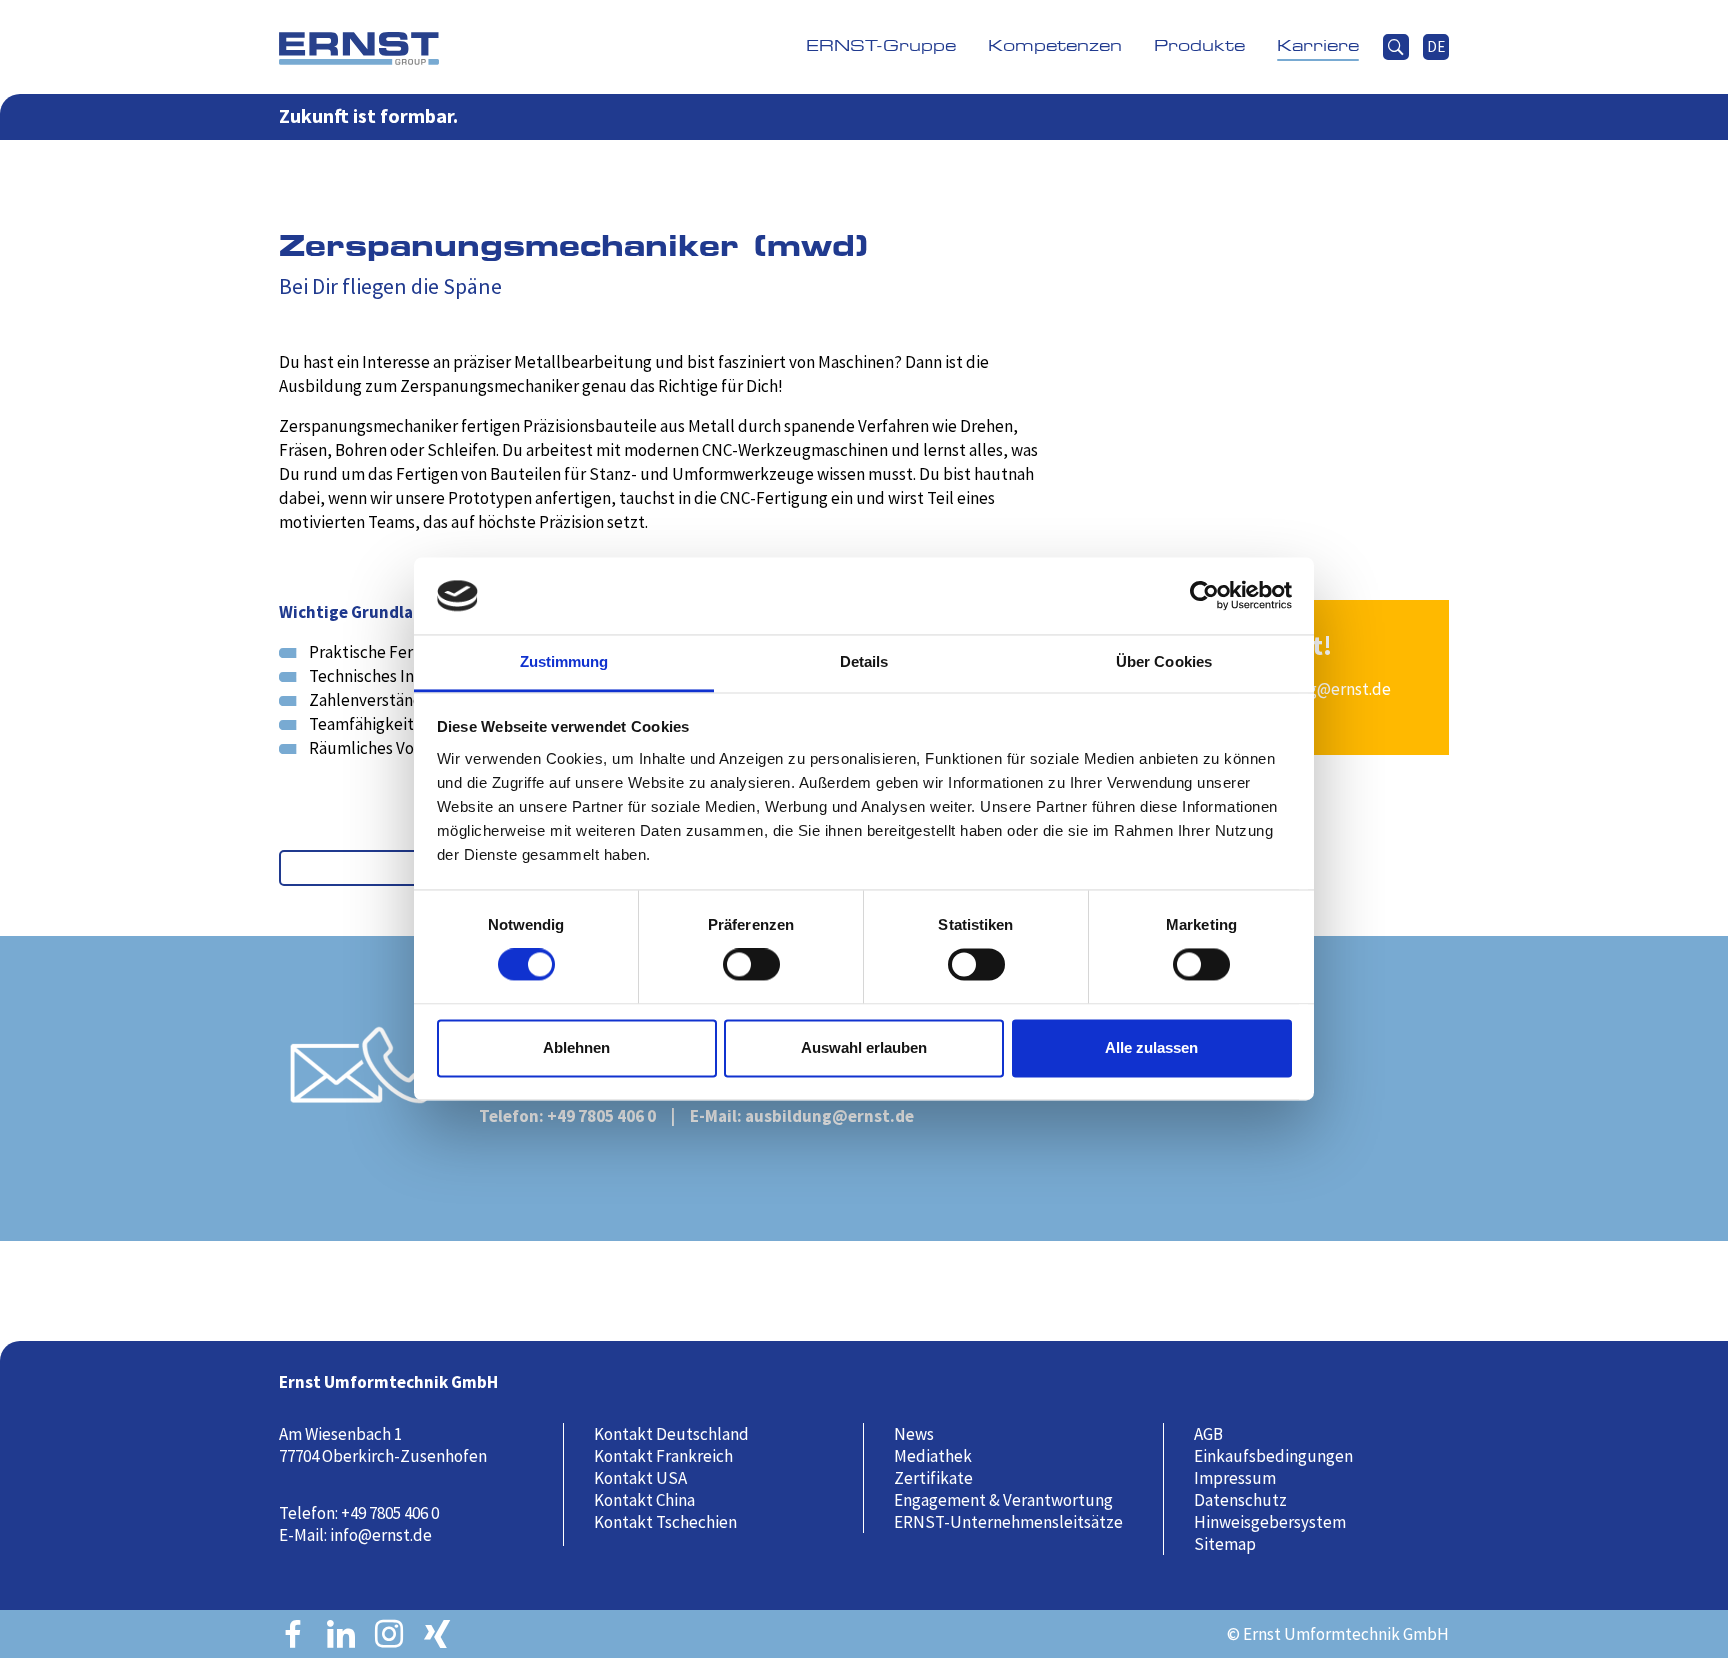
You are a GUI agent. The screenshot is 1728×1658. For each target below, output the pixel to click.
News (914, 1434)
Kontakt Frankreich (663, 1456)
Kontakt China (644, 1500)
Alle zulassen (1151, 1047)
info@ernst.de (381, 1535)
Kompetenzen (1055, 46)
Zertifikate (933, 1478)
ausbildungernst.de (829, 1116)
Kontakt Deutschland (671, 1434)
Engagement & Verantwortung (1003, 1500)
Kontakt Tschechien (665, 1522)
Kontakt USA (640, 1478)
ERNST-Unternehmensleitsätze (1008, 1522)
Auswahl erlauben (864, 1047)
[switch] (758, 974)
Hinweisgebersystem (1270, 1522)
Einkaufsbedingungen (1273, 1456)
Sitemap (1225, 1544)
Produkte (1199, 46)
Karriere (1318, 46)
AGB (1208, 1434)
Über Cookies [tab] (1164, 661)
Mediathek (933, 1456)
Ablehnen (576, 1047)
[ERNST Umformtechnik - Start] (359, 47)
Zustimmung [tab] (564, 661)
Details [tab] (864, 661)
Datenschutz (1240, 1500)
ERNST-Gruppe (881, 46)
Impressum (1235, 1478)
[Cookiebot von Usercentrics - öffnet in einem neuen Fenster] (1204, 596)
